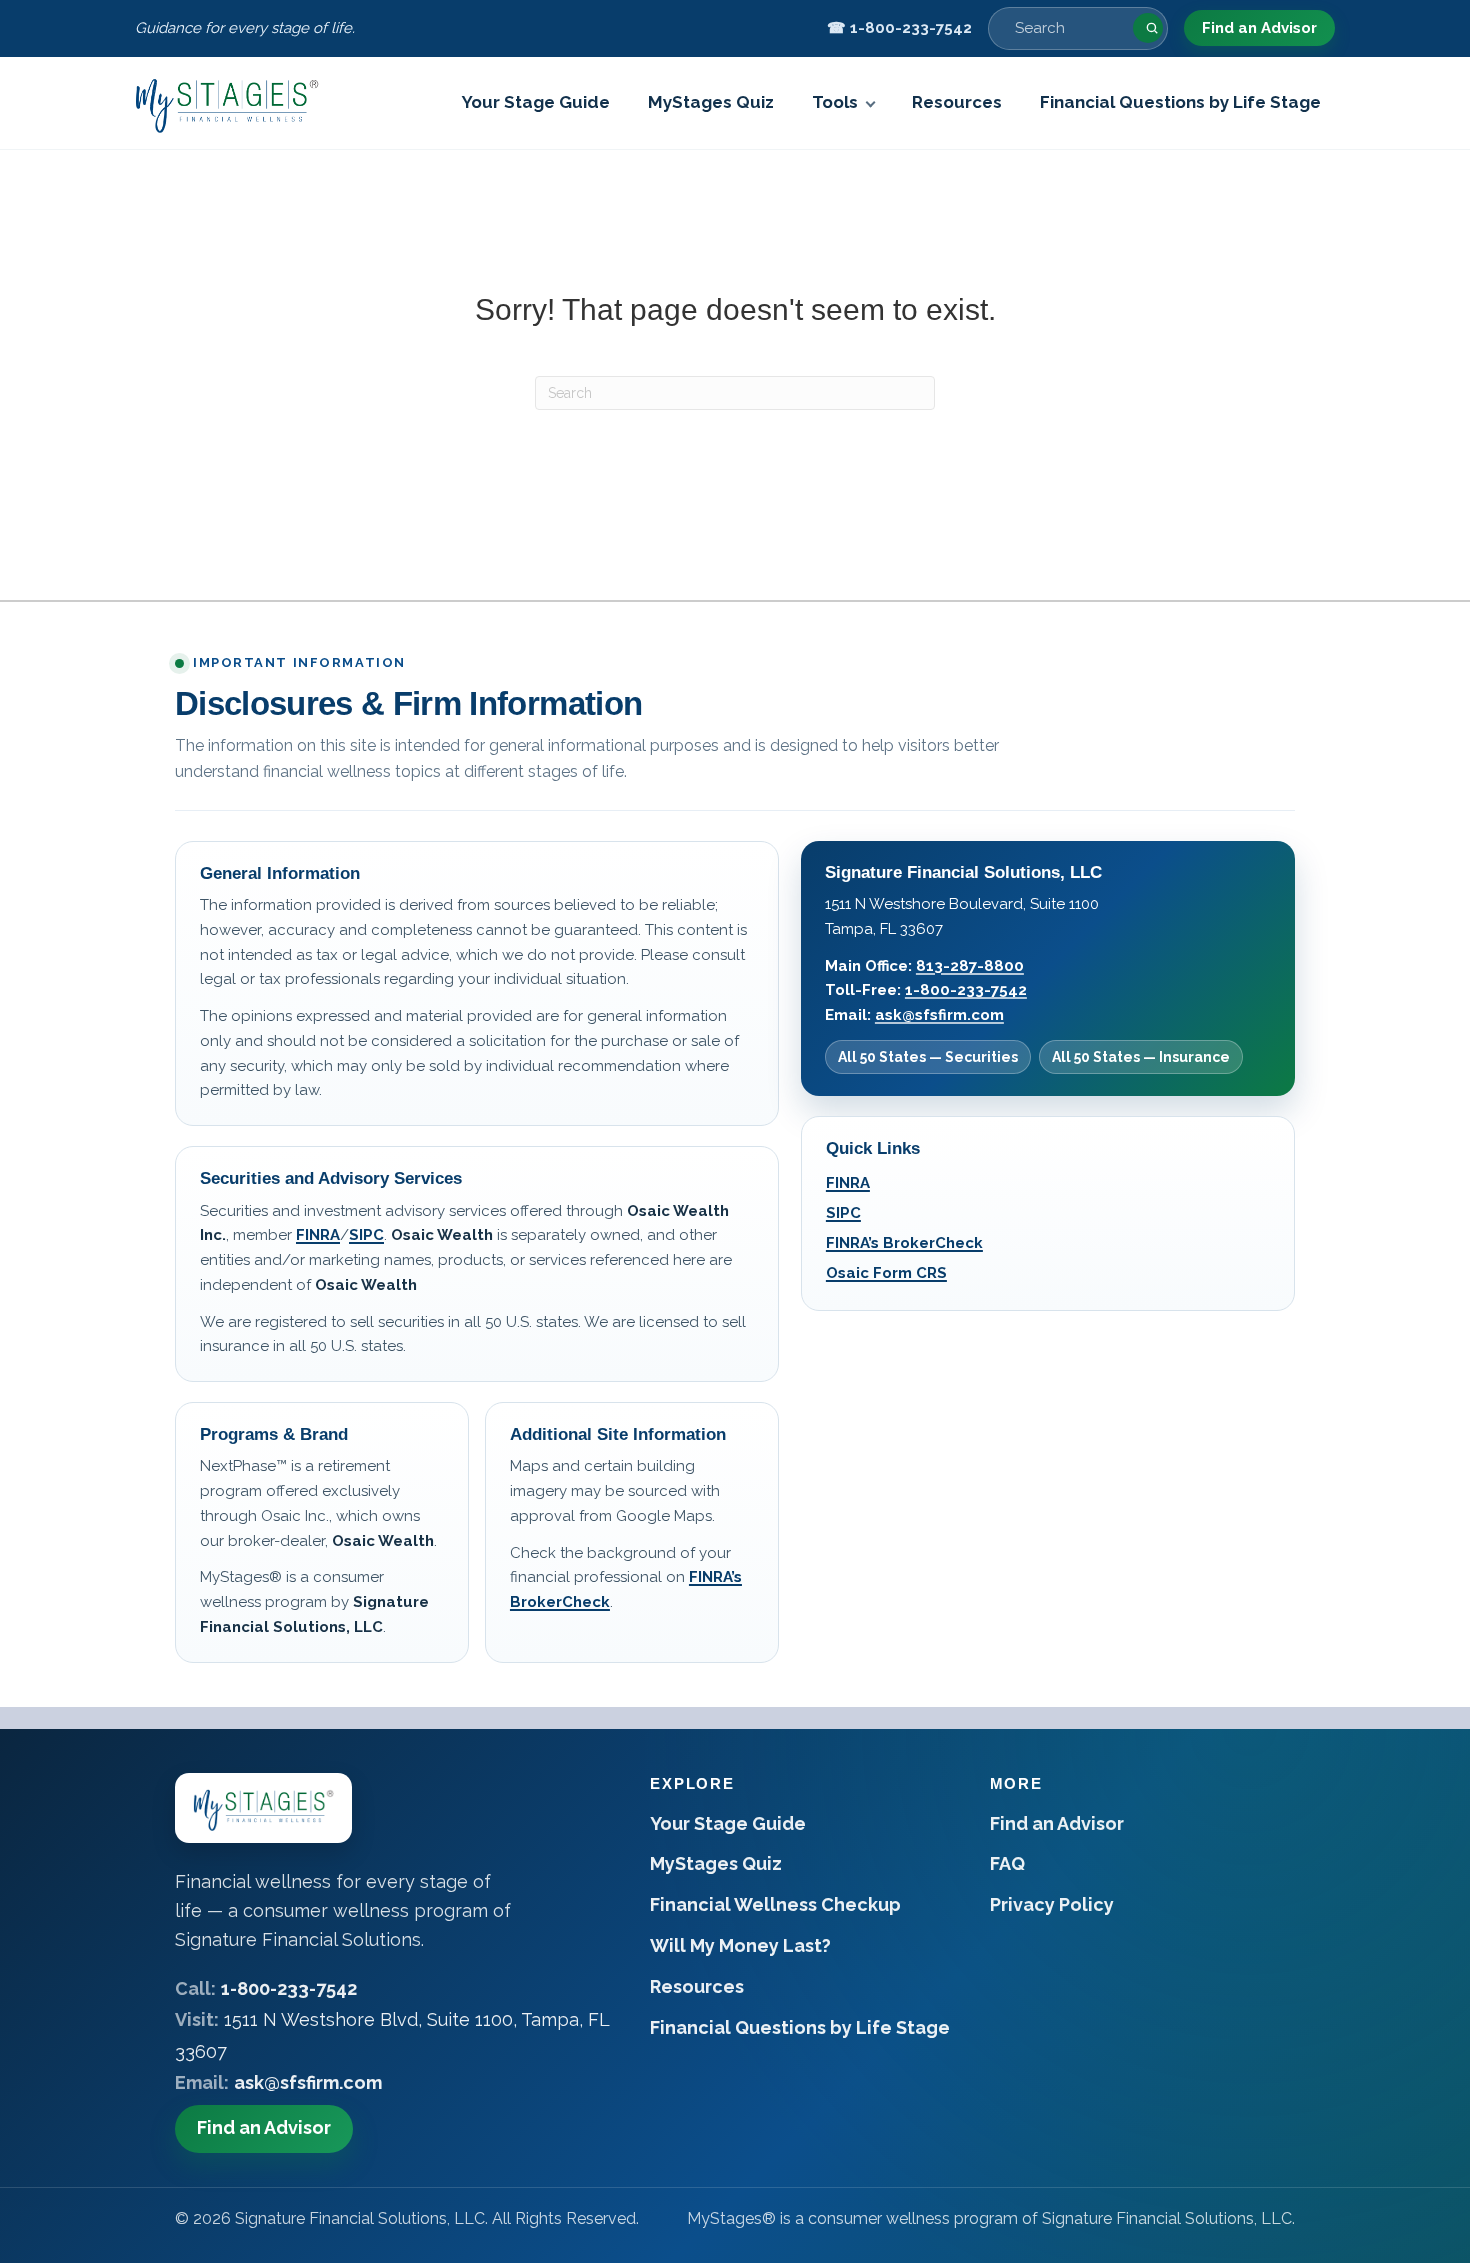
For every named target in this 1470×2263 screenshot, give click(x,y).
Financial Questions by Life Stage (1180, 102)
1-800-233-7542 (966, 990)
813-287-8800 (970, 966)
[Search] (1148, 28)
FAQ (1007, 1863)
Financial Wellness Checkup (775, 1904)
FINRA (318, 1235)
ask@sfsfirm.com (939, 1015)
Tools (835, 102)
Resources (957, 102)
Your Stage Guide (536, 102)
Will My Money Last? (740, 1945)
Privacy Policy (1052, 1904)
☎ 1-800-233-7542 (899, 28)
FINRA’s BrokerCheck (904, 1243)
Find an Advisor (1259, 28)
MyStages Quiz (711, 102)
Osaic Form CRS (886, 1273)
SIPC (366, 1235)
